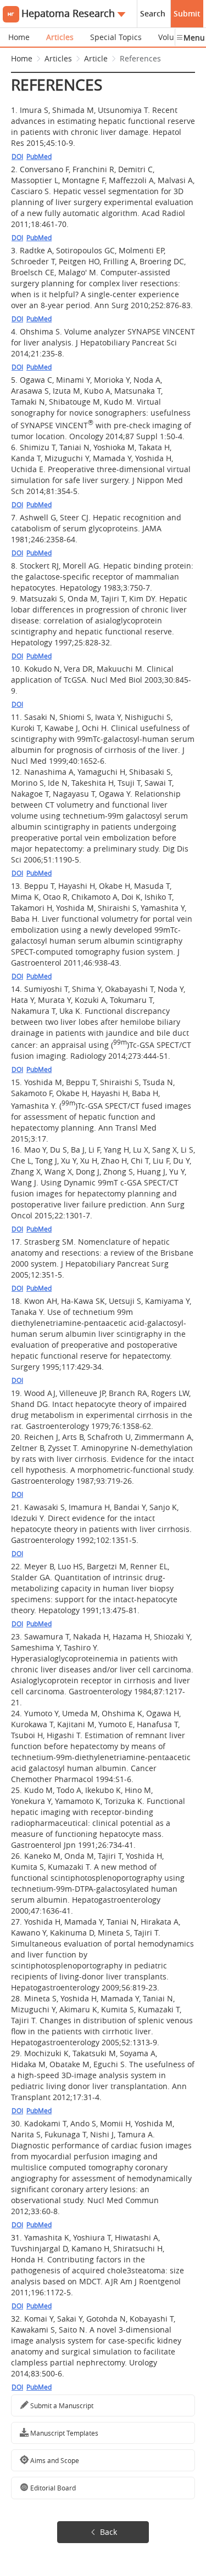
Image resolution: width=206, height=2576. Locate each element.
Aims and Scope (54, 2460)
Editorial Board (52, 2488)
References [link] (140, 58)
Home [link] (22, 58)
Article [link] (96, 58)
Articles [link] (58, 58)
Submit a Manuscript (61, 2405)
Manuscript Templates (63, 2433)
